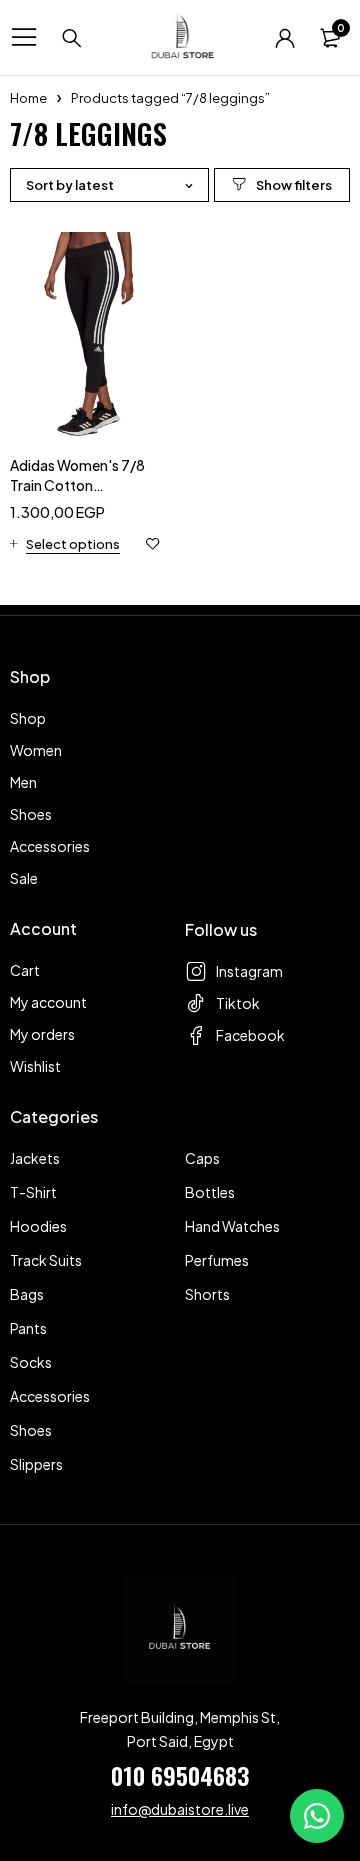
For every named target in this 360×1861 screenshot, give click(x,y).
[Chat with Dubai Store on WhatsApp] (317, 1816)
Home (28, 98)
